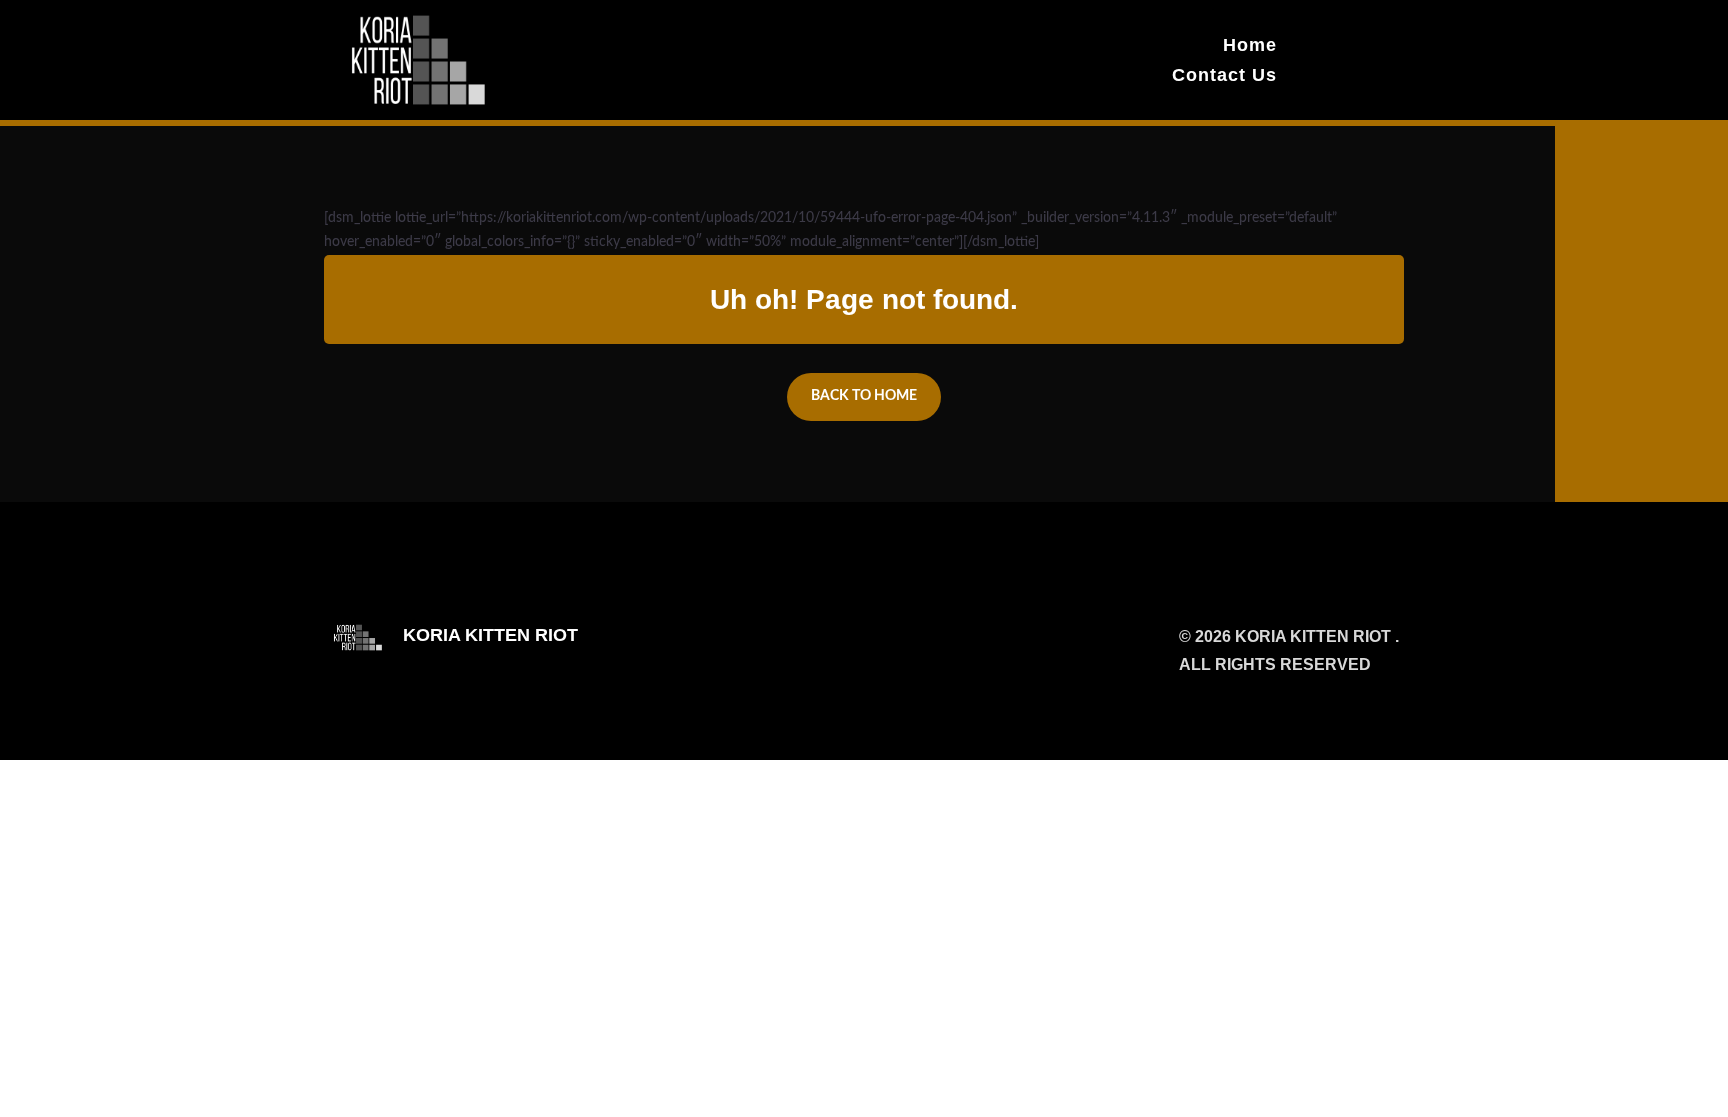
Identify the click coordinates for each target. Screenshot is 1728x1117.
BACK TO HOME (864, 396)
